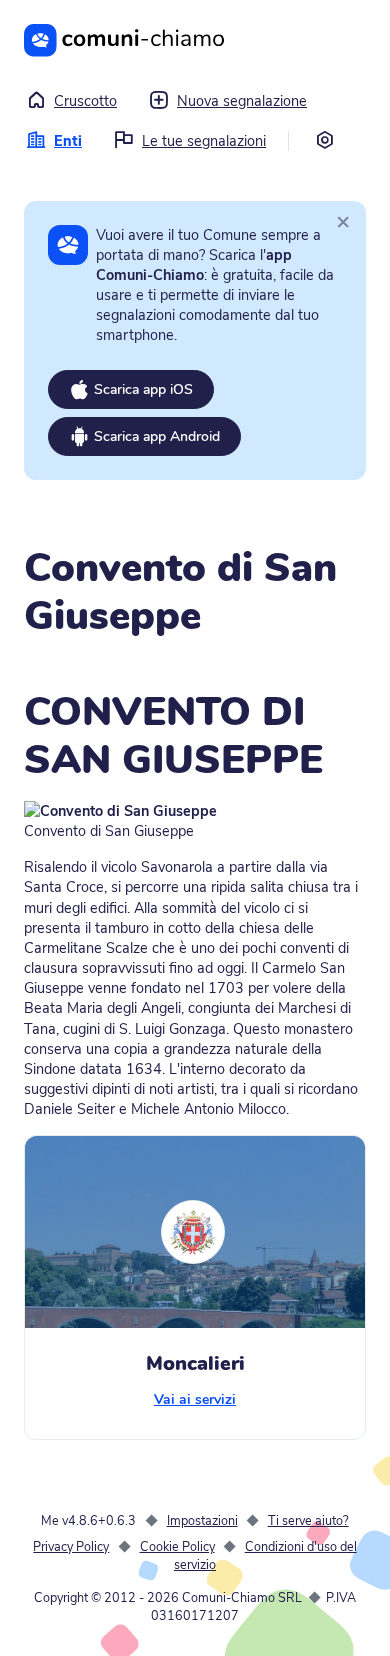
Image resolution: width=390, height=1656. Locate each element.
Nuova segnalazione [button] (242, 101)
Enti (68, 141)
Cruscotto (85, 101)
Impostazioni (202, 1520)
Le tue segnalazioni (204, 141)
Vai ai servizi (195, 1399)
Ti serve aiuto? (308, 1520)
